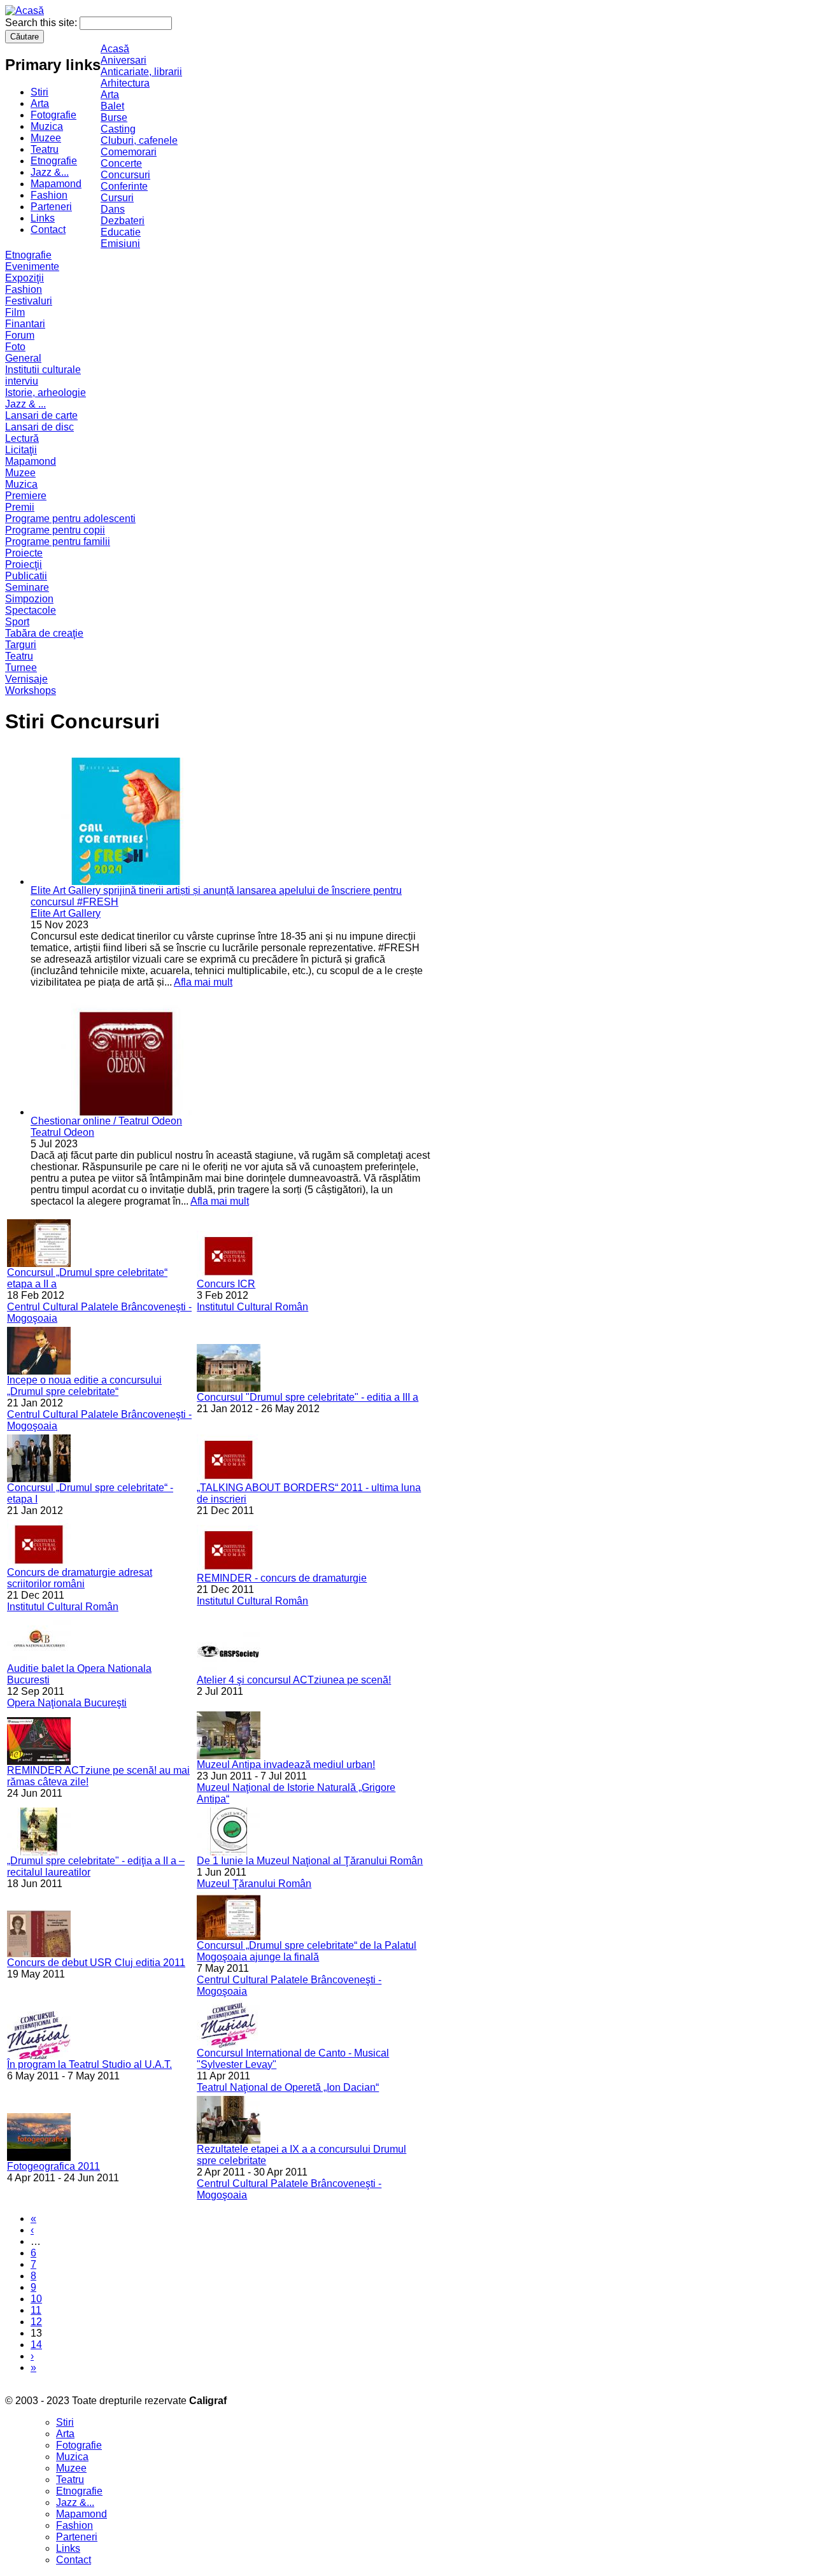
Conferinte (124, 186)
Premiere (26, 496)
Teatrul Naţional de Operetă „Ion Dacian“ (288, 2087)
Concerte (121, 163)
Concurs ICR (226, 1284)
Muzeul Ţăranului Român (254, 1884)
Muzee (46, 138)
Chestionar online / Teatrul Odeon (106, 1121)
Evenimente (32, 266)
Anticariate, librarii (141, 72)
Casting (118, 129)
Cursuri (117, 198)
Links (43, 218)
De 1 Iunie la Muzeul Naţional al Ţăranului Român (310, 1861)
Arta (40, 103)
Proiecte (24, 553)
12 (36, 2322)
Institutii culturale (43, 370)
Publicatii (26, 576)
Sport (17, 622)
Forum (20, 335)
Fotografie (53, 115)
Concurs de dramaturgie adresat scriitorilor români (80, 1578)
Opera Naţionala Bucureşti (67, 1703)
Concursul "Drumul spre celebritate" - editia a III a (308, 1397)
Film (15, 312)
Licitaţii (21, 450)
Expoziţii (25, 278)
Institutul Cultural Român (252, 1307)
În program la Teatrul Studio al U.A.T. (89, 2064)
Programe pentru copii (55, 530)
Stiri (39, 92)
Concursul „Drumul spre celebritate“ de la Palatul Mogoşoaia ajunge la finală (307, 1951)
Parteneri (51, 207)
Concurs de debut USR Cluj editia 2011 (96, 1963)
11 (36, 2310)
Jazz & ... (25, 404)
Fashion (49, 195)
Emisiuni (120, 244)
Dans (113, 209)
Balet (112, 106)
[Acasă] (25, 11)
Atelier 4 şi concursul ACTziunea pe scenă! (294, 1680)
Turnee (21, 668)
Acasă (115, 49)
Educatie (121, 232)
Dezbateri (123, 221)
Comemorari (129, 152)
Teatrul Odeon (62, 1132)
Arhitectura (125, 83)
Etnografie (54, 161)
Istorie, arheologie (46, 393)
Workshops (31, 690)
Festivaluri (29, 301)
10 (36, 2299)
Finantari (25, 324)
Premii (20, 507)
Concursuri (125, 175)
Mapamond (56, 184)
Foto (15, 347)
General (23, 358)
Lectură (22, 438)
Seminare (27, 587)
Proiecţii (24, 564)
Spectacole (31, 610)
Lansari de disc (39, 427)
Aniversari (124, 60)
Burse (114, 117)
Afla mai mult (203, 982)
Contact (48, 230)
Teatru (45, 149)
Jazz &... (50, 172)
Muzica (47, 126)
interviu (22, 381)
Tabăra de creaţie (44, 633)
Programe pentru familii (58, 541)
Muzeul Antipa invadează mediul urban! (286, 1765)
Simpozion (29, 599)
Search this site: (42, 23)
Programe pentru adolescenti (70, 519)
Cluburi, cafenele (139, 140)
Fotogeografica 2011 (53, 2166)
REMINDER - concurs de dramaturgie (282, 1578)
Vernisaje (26, 679)
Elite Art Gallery (66, 913)
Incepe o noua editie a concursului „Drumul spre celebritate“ (84, 1386)
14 (36, 2345)
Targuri (21, 645)
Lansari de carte (41, 415)
